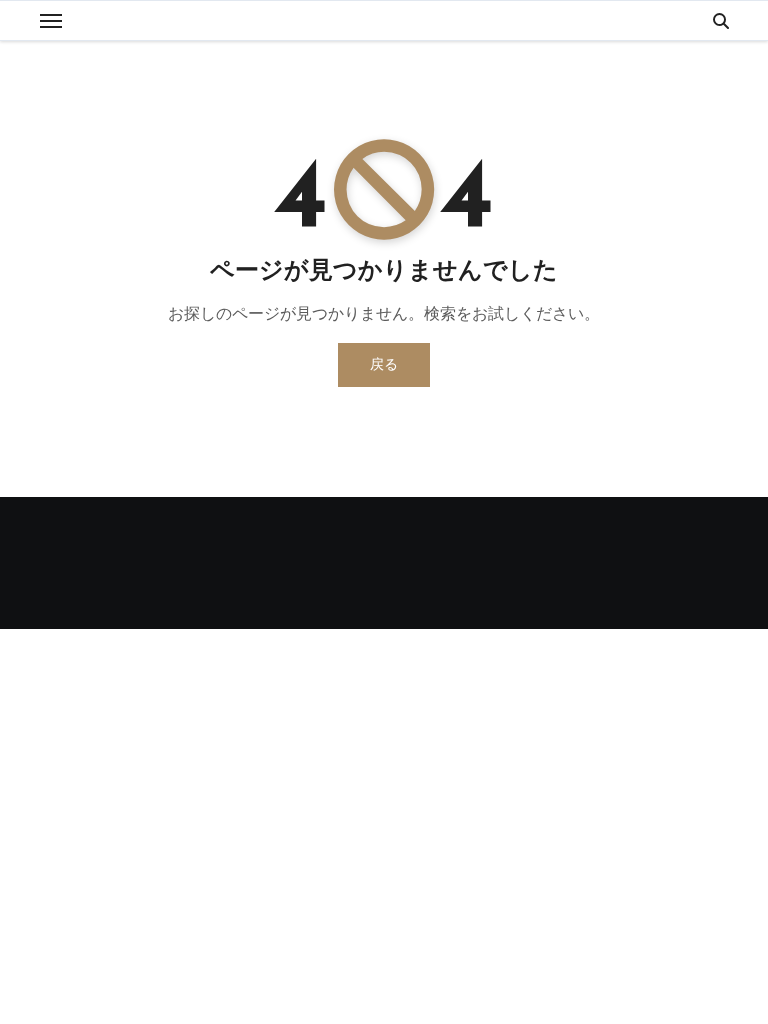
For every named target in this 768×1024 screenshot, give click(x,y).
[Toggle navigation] (51, 21)
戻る (384, 364)
